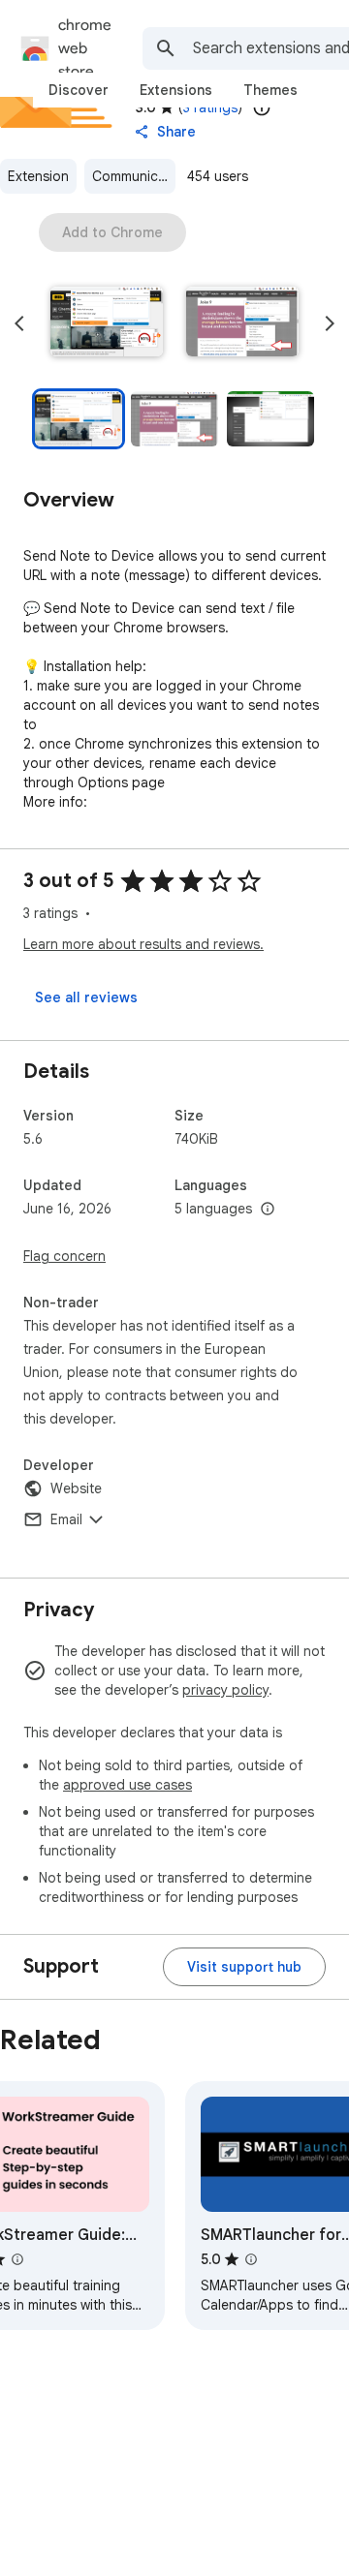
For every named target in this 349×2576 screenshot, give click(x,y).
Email (66, 1519)
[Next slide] (330, 323)
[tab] (79, 90)
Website (76, 1488)
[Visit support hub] (244, 1967)
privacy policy (225, 1690)
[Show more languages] (268, 1210)
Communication (134, 176)
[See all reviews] (86, 997)
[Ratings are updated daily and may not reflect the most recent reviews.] (262, 107)
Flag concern (64, 1256)
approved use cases (127, 1785)
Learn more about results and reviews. (143, 944)
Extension (38, 176)
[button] (107, 323)
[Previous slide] (19, 323)
